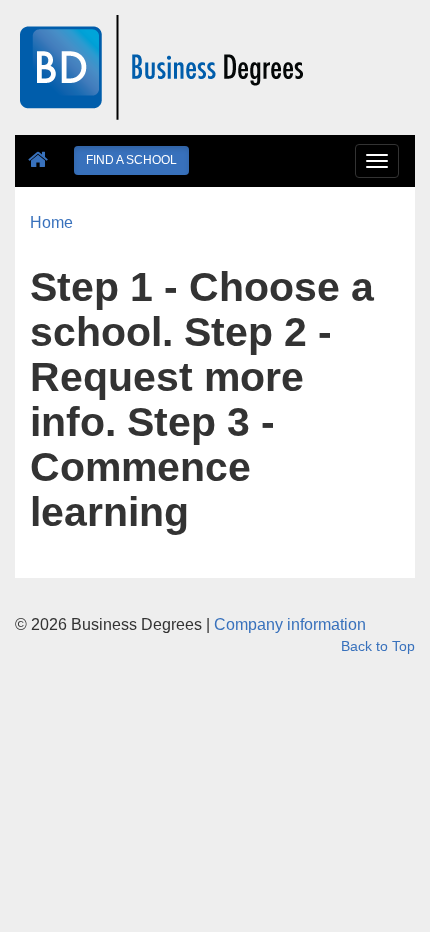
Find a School (131, 160)
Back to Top (378, 646)
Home (51, 222)
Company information (290, 624)
